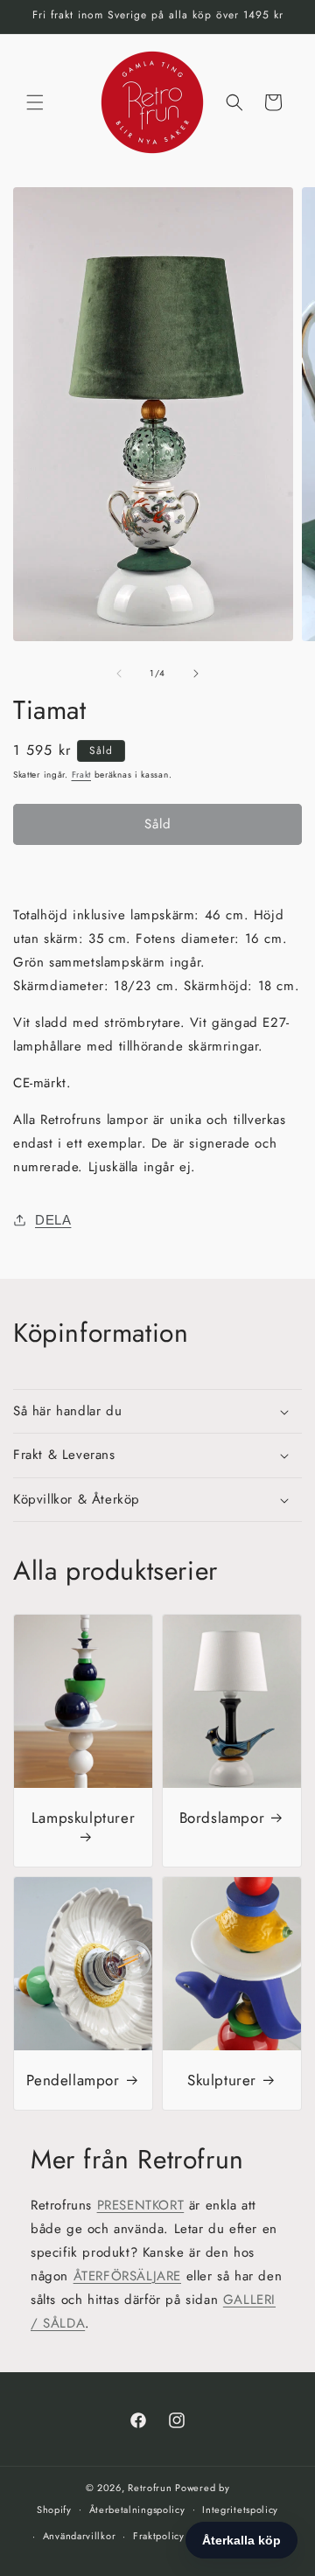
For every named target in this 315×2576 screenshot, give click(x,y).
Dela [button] (53, 1220)
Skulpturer (222, 2080)
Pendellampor (73, 2080)
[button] (35, 102)
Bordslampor (222, 1818)
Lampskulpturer (83, 1818)
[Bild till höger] (196, 674)
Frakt (82, 775)
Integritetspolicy (240, 2510)
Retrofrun (150, 2488)
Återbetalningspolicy (137, 2510)
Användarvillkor (80, 2536)
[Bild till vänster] (119, 674)
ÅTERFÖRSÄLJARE (127, 2276)
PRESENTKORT (141, 2205)
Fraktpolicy (159, 2536)
